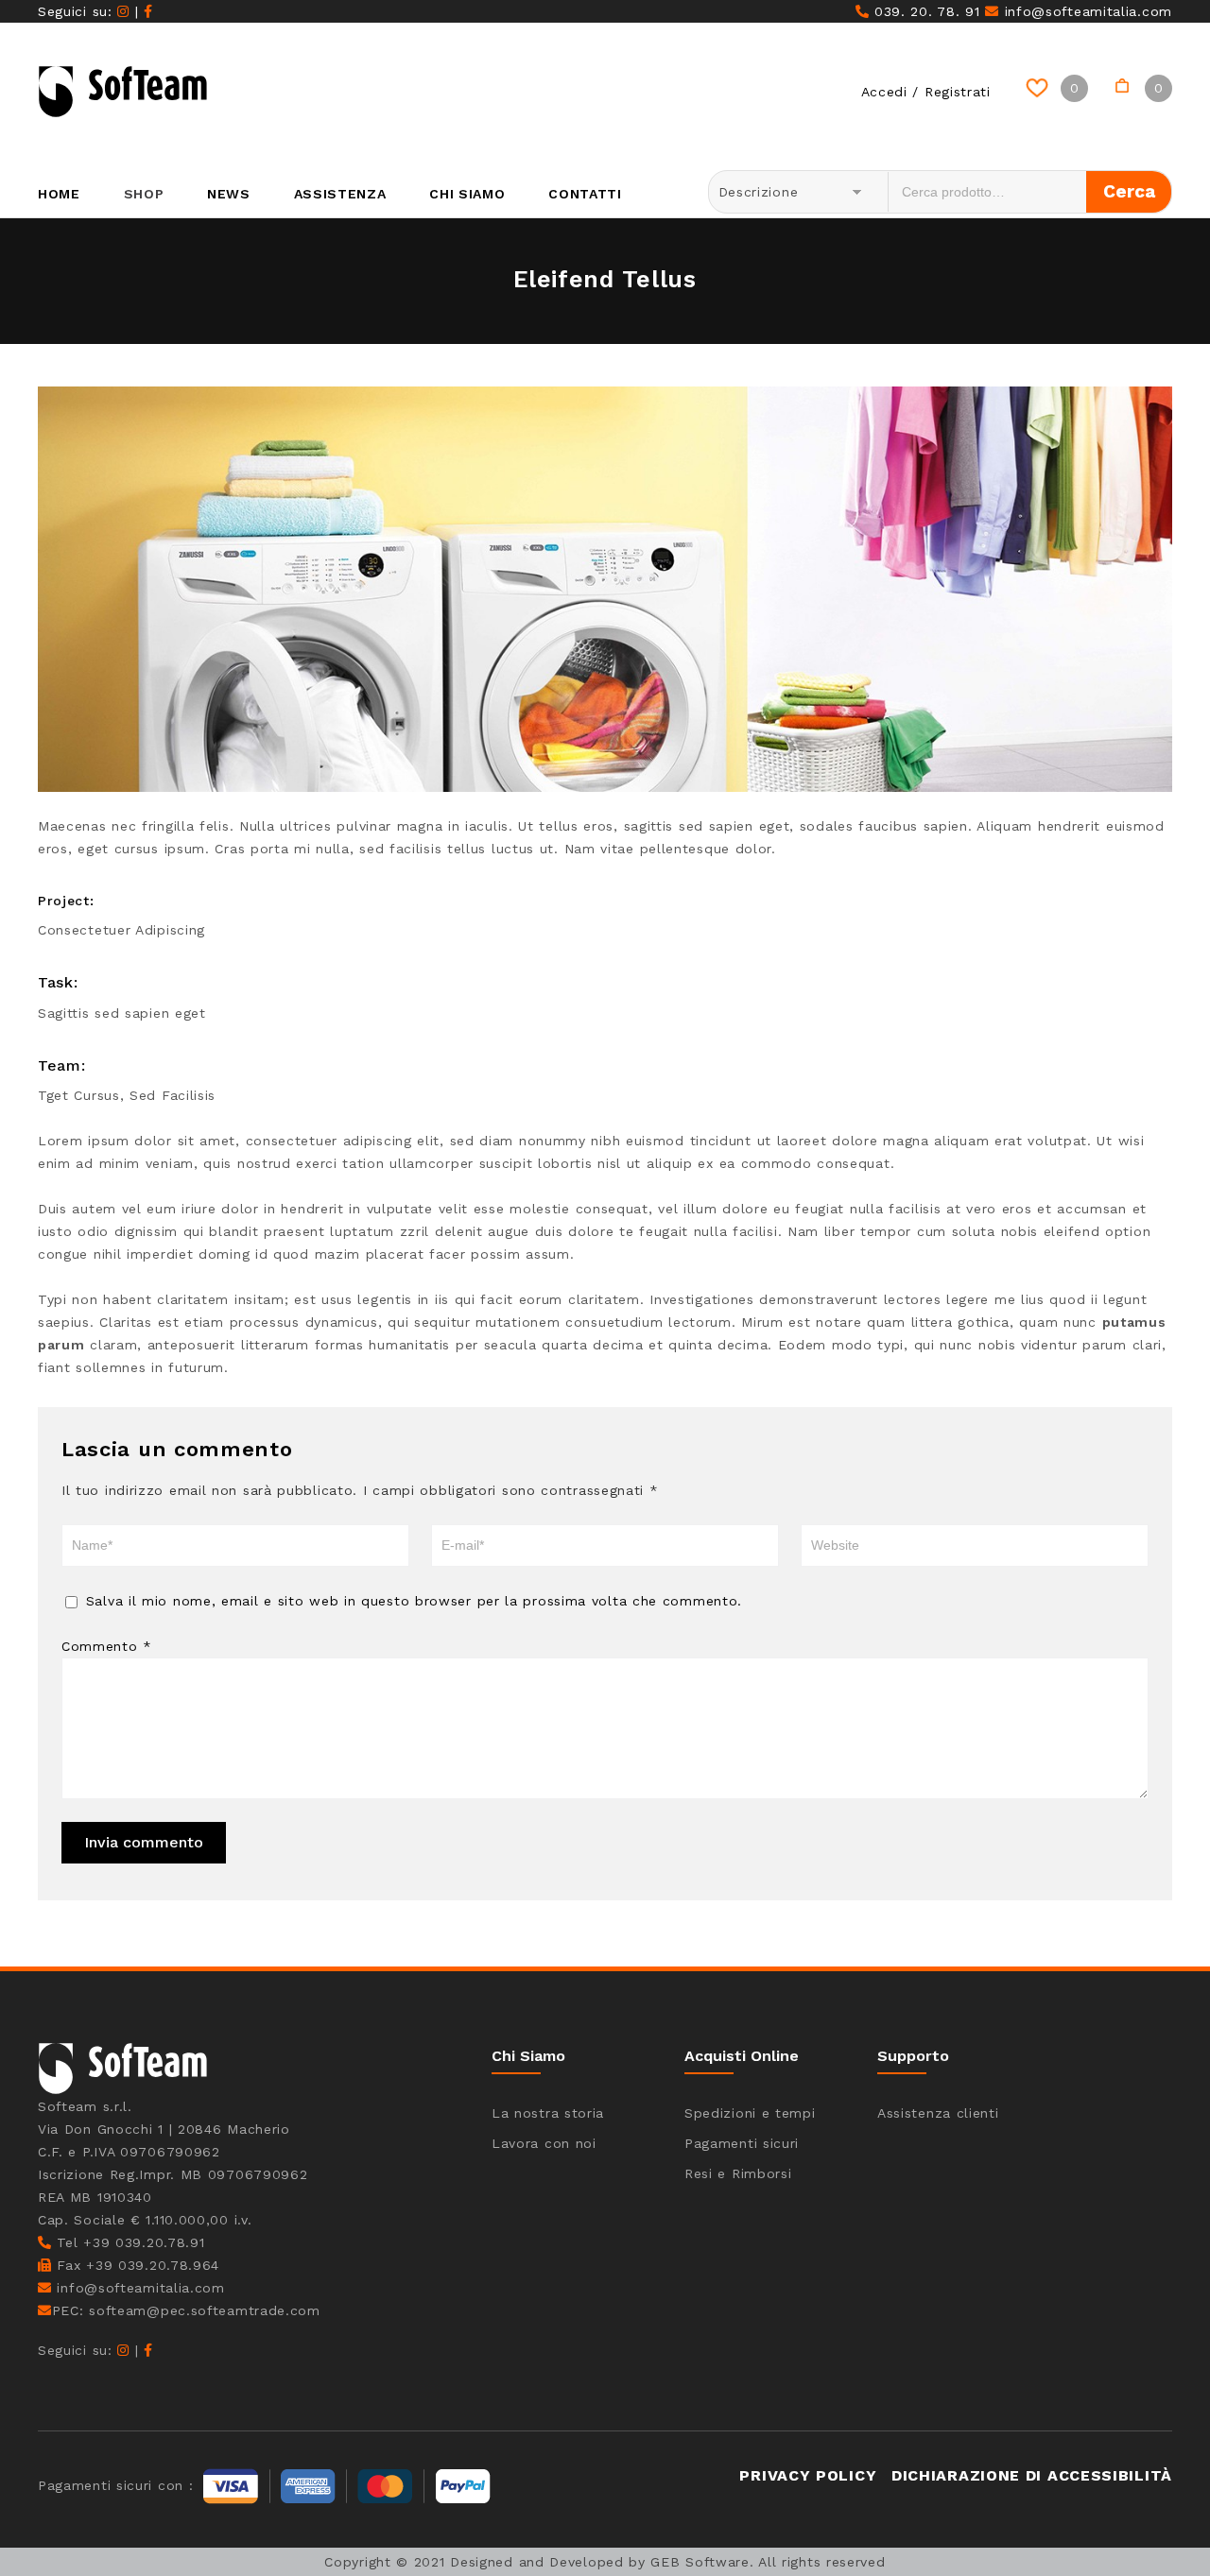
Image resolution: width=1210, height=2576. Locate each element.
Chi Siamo (467, 194)
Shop (144, 194)
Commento (107, 1646)
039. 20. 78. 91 (924, 11)
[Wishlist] (1040, 88)
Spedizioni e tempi (750, 2113)
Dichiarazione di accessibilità (1032, 2475)
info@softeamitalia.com (1086, 11)
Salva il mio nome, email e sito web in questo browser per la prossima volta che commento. (414, 1601)
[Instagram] (123, 11)
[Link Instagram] (123, 2350)
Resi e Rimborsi (738, 2173)
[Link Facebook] (148, 2350)
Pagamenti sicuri (742, 2143)
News (229, 194)
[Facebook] (148, 11)
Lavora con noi (544, 2143)
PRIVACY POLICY (808, 2475)
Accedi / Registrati (926, 92)
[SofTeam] (123, 92)
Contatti (585, 194)
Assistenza (340, 194)
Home (59, 194)
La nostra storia (548, 2113)
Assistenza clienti (938, 2113)
